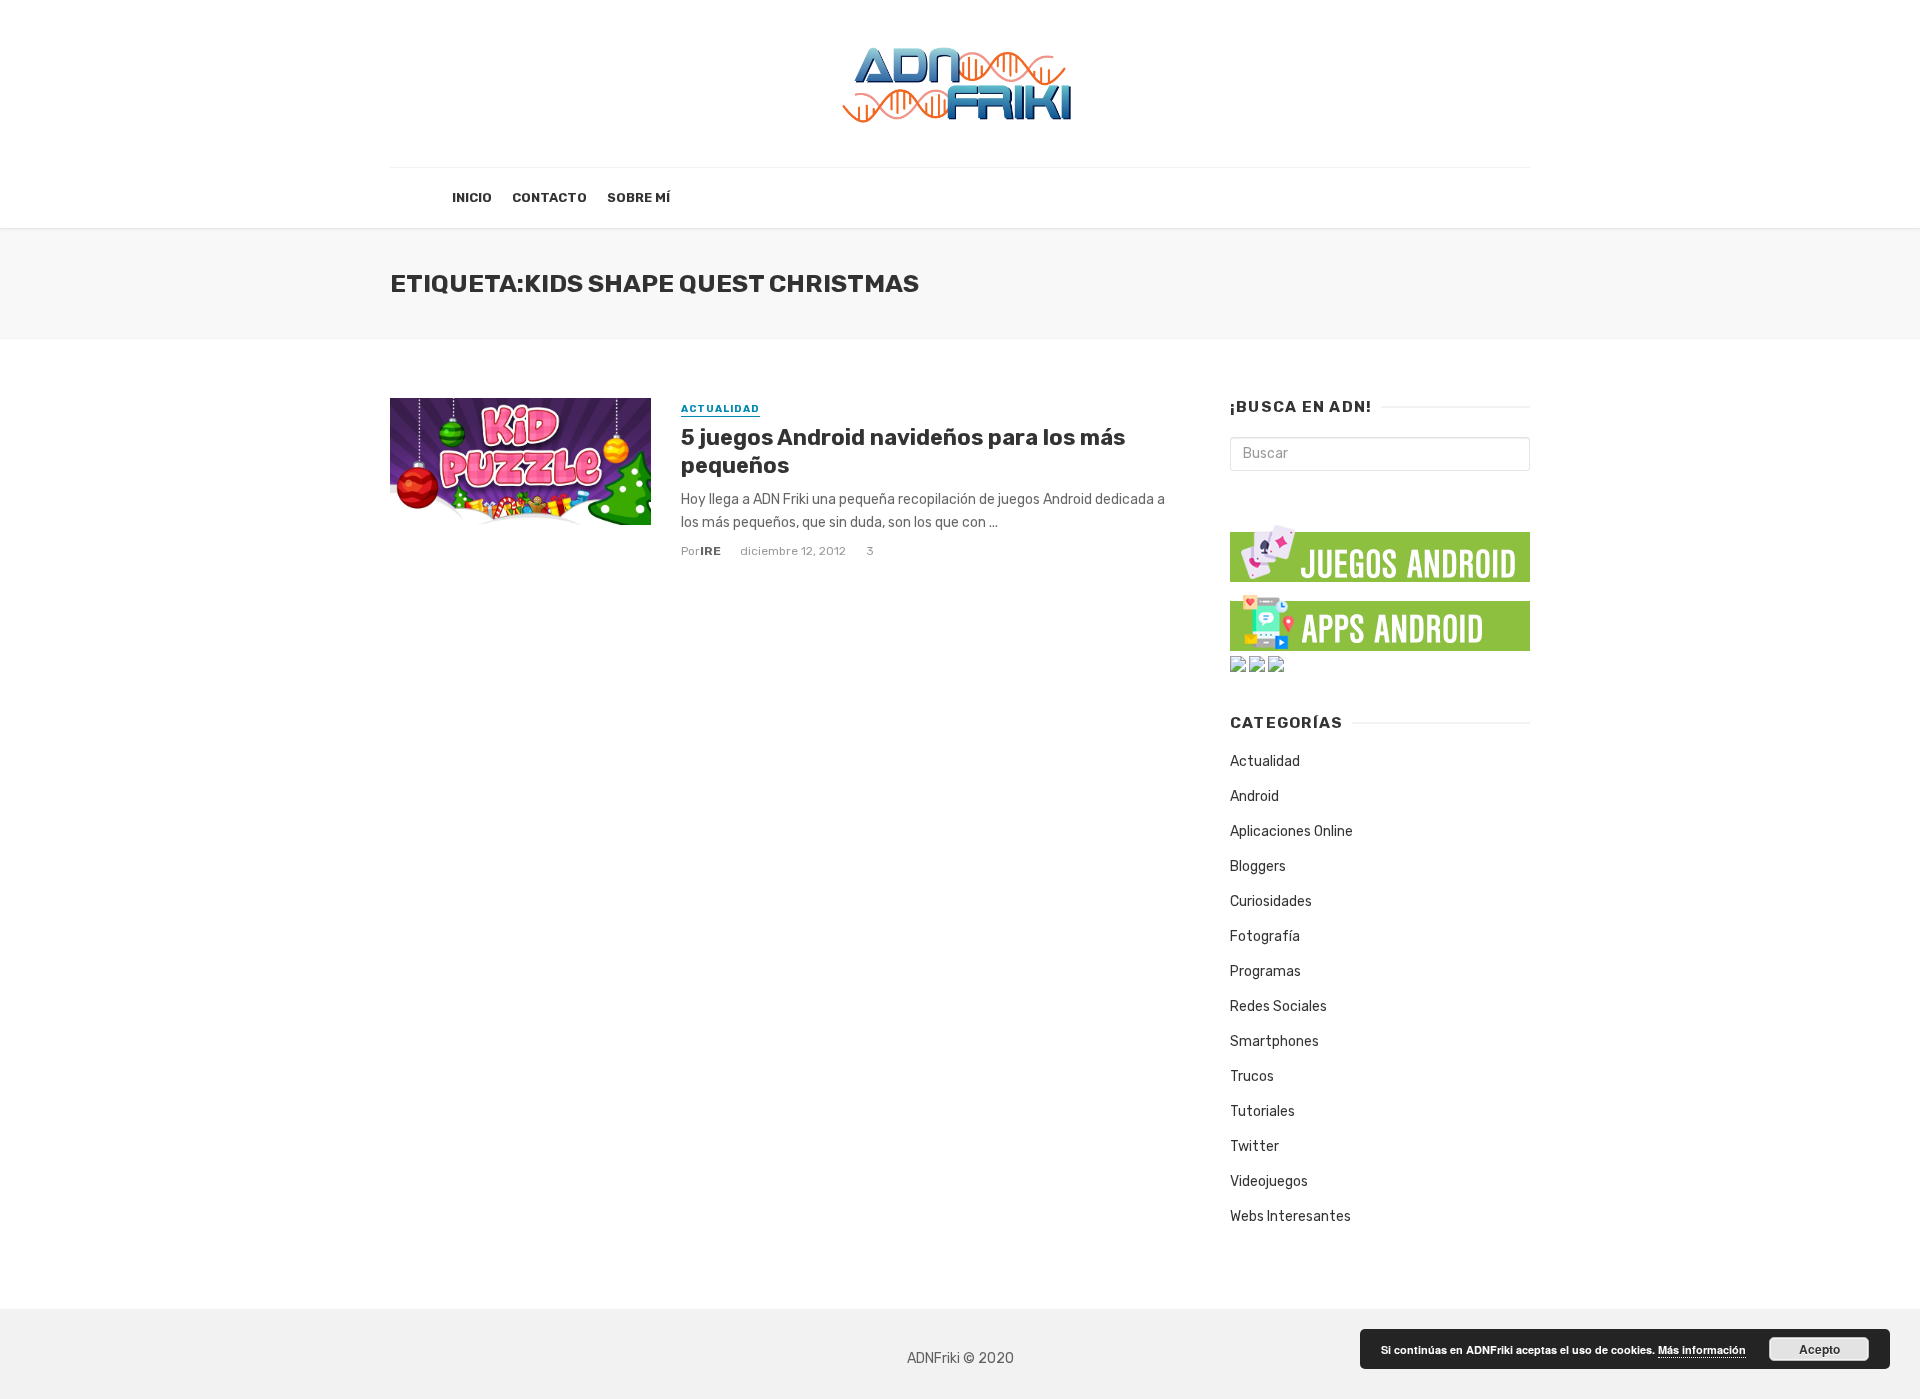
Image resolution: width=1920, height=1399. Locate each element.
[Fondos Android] (1238, 663)
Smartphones (1274, 1041)
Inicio (472, 197)
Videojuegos (1269, 1181)
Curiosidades (1271, 901)
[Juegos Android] (1380, 546)
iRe (710, 551)
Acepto (1819, 1349)
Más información (1702, 1349)
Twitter (1254, 1146)
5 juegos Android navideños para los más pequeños (903, 451)
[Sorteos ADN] (1276, 663)
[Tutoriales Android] (1257, 663)
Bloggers (1258, 866)
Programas (1265, 971)
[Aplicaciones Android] (1380, 618)
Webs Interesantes (1290, 1216)
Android (1254, 796)
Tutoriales (1262, 1111)
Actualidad (720, 409)
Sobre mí (638, 197)
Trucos (1252, 1076)
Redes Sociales (1278, 1006)
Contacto (549, 197)
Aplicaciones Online (1291, 831)
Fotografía (1265, 936)
